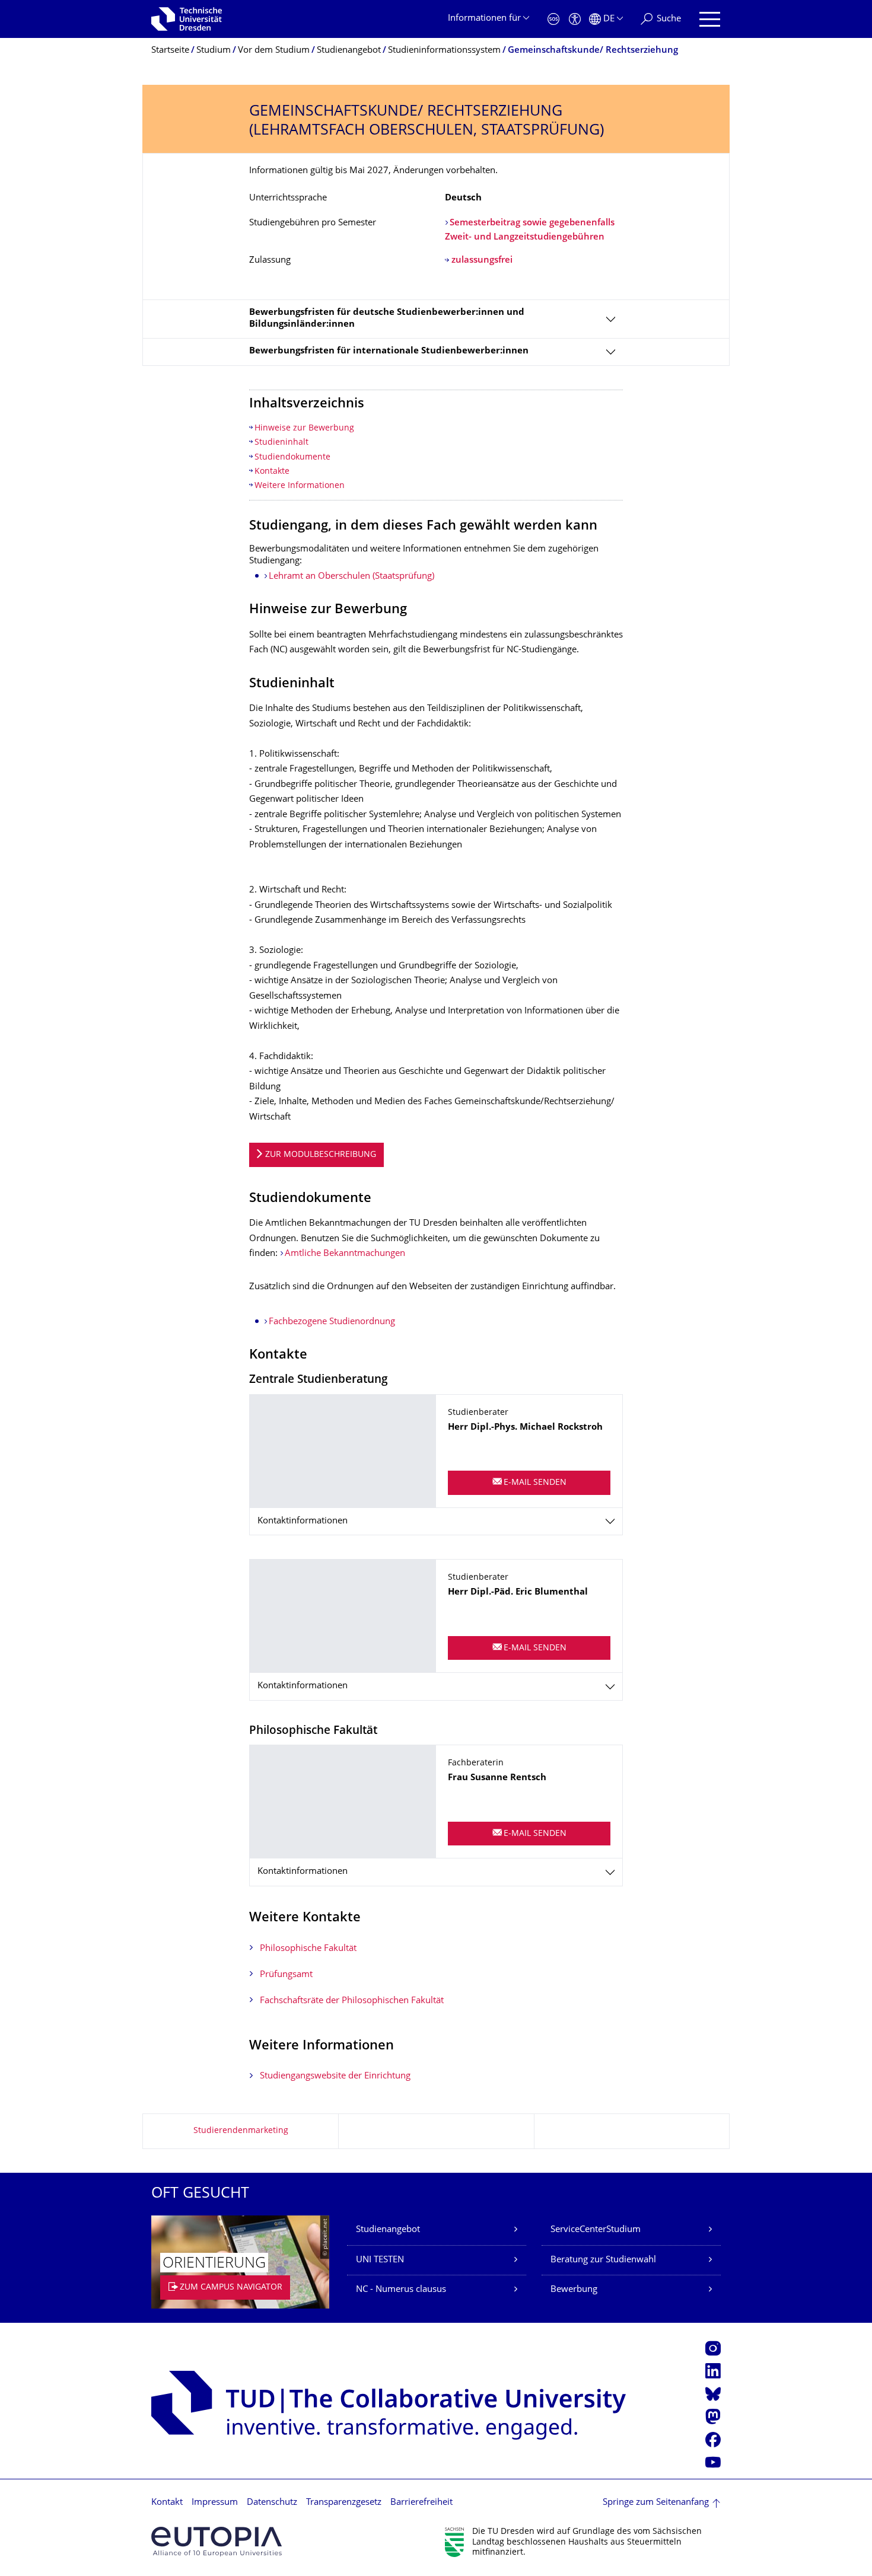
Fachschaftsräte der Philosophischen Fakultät (352, 2001)
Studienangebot (388, 2230)
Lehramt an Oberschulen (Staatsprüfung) (351, 577)
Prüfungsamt (286, 1975)
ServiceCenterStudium (596, 2230)
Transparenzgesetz (344, 2503)
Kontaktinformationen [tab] (303, 1521)
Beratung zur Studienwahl (603, 2260)
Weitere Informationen (300, 486)
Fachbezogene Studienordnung (332, 1322)
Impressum (215, 2503)
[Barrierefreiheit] (575, 19)
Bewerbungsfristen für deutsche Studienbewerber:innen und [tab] (387, 319)
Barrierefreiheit (421, 2503)
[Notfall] (553, 19)
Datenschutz (272, 2503)
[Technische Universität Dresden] (187, 19)
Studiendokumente (292, 458)
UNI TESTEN (380, 2260)
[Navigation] (710, 19)
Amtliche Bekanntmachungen (345, 1254)
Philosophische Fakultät (308, 1949)
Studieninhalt (281, 443)
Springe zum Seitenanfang (656, 2503)
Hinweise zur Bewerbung (304, 428)
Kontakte (272, 472)
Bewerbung (574, 2290)
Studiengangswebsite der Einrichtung (335, 2076)
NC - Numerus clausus (401, 2290)
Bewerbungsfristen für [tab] (389, 351)
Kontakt (167, 2503)
